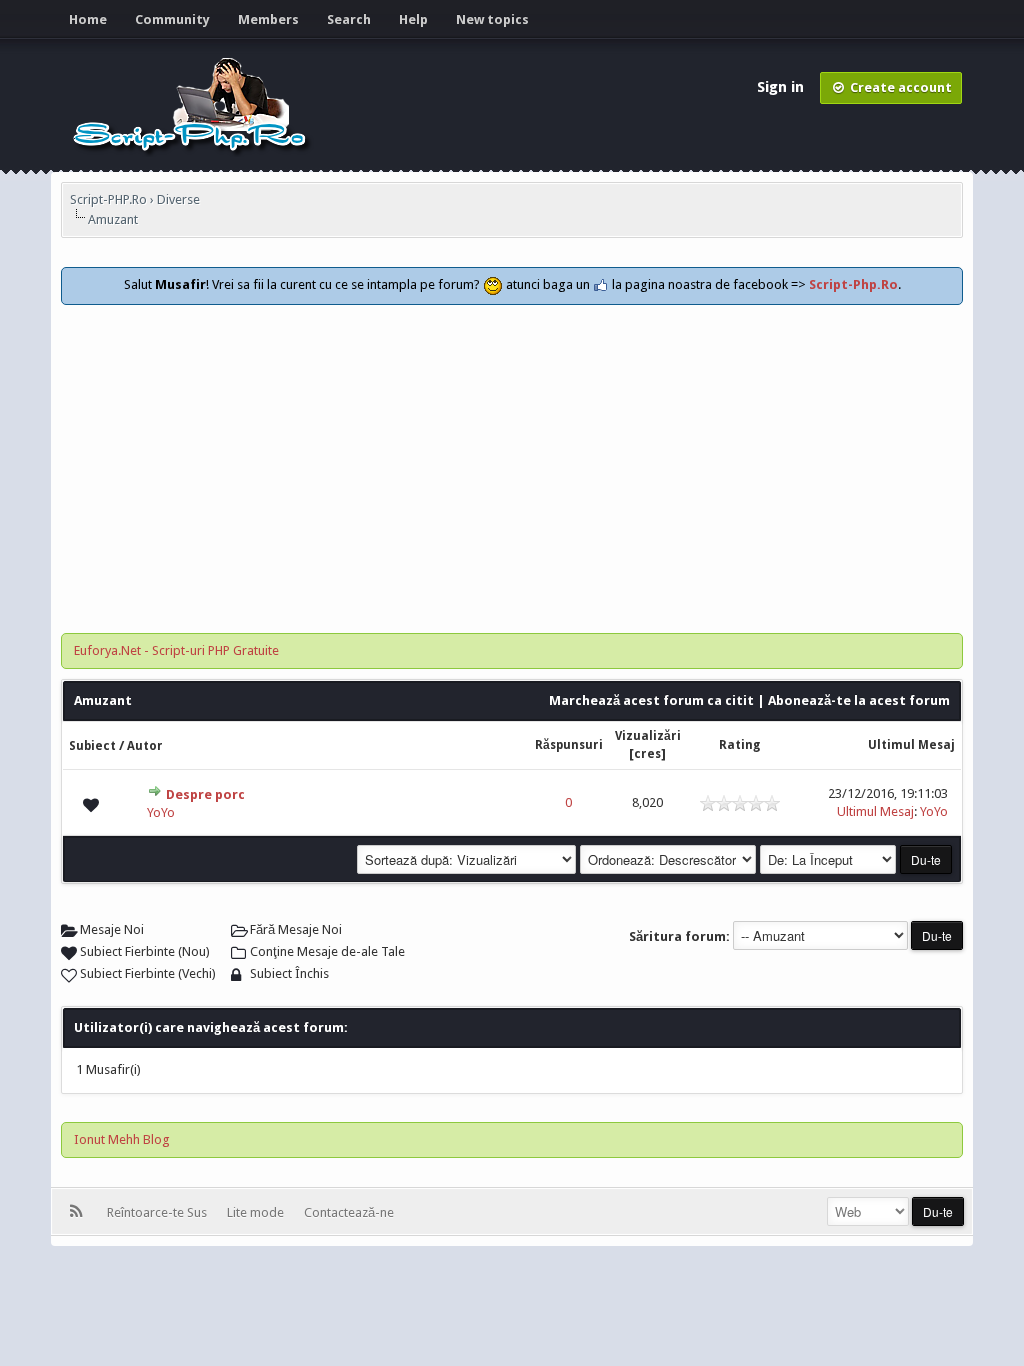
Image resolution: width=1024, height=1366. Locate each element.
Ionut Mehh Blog (122, 1139)
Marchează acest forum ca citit (651, 700)
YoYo (161, 812)
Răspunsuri (569, 745)
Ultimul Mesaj (911, 745)
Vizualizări (648, 736)
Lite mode (258, 1212)
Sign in (782, 87)
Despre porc (205, 794)
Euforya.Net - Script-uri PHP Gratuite (176, 650)
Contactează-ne (349, 1212)
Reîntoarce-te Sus (160, 1212)
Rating (739, 745)
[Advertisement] (512, 455)
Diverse (178, 199)
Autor (145, 746)
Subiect (92, 746)
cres (647, 754)
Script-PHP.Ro (108, 199)
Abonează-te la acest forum (859, 700)
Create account (899, 87)
